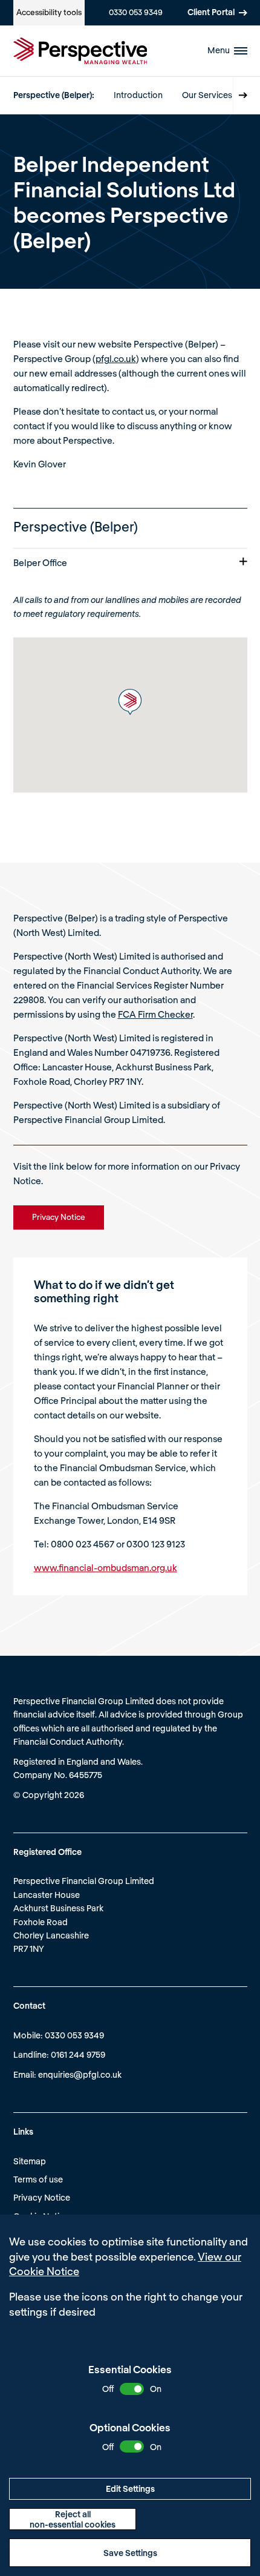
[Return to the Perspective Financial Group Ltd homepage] (80, 51)
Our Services (207, 95)
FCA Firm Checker (155, 1014)
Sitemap (30, 2161)
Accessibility (49, 12)
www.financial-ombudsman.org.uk (106, 1567)
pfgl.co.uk (116, 358)
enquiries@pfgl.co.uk (80, 2074)
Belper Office (40, 562)
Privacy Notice (42, 2197)
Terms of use (38, 2179)
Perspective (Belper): (54, 95)
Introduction (138, 95)
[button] (130, 702)
